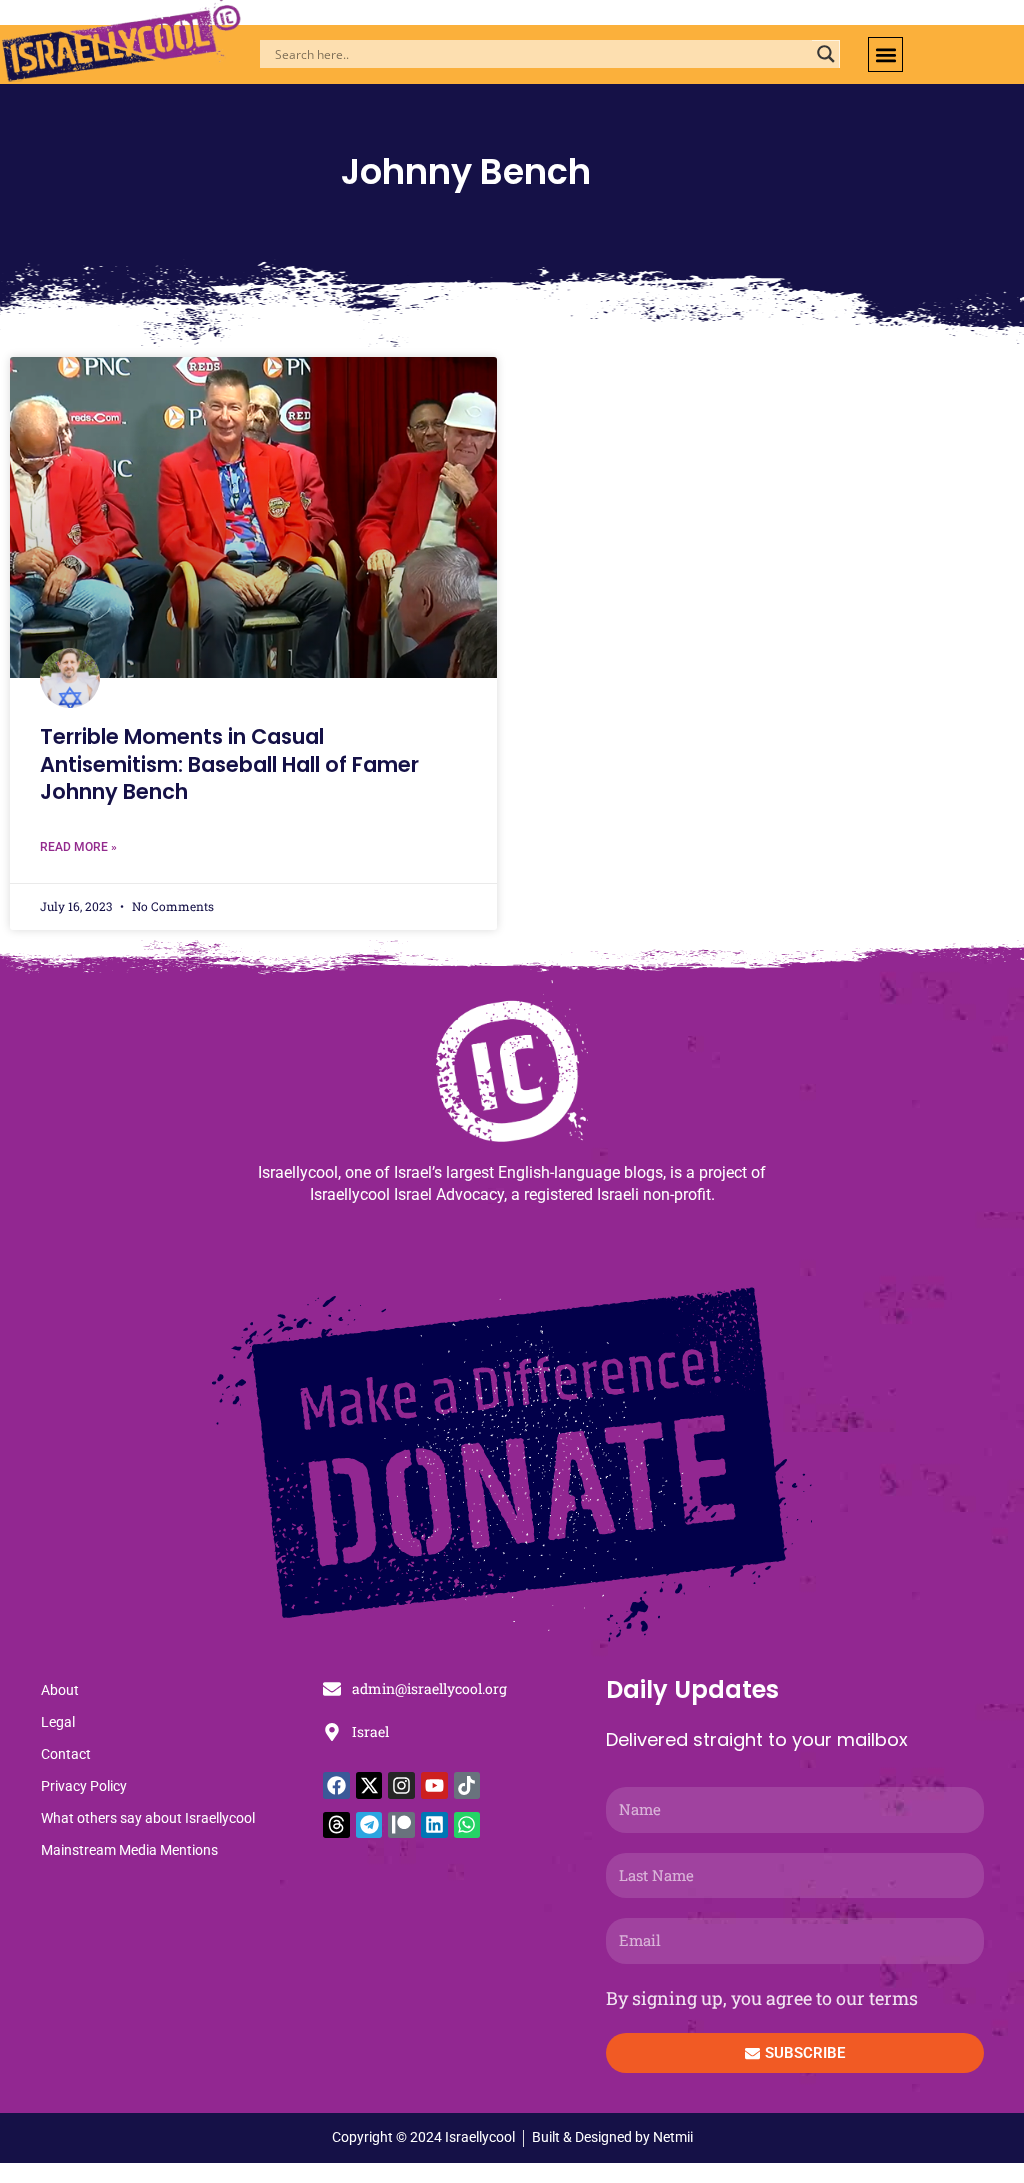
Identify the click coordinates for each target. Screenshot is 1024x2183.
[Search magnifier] (826, 54)
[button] (885, 54)
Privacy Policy (84, 1786)
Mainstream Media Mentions (129, 1850)
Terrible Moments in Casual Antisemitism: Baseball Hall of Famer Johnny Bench (229, 764)
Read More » (78, 847)
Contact (66, 1754)
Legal (58, 1722)
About (60, 1690)
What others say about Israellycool (148, 1818)
